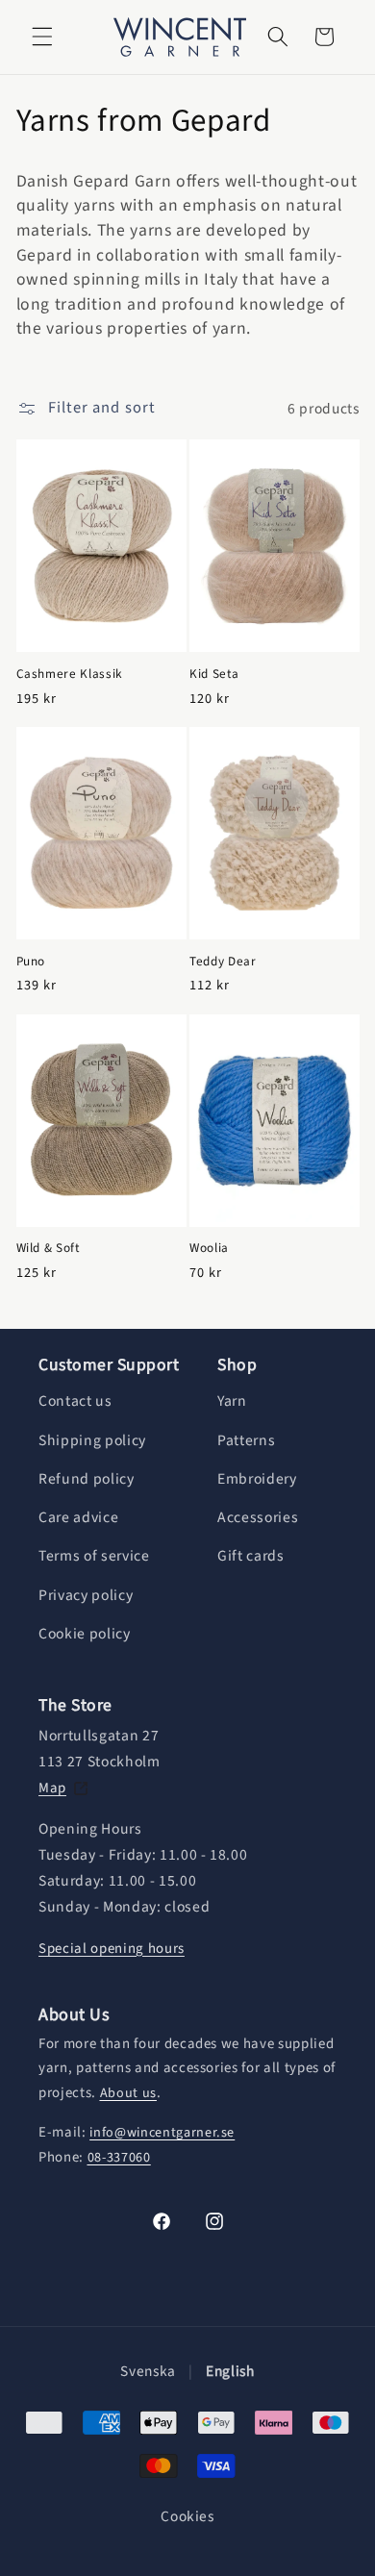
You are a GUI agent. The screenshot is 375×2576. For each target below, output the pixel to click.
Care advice (78, 1517)
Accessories (258, 1517)
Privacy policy (86, 1595)
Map (52, 1788)
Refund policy (87, 1479)
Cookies (187, 2517)
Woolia (209, 1248)
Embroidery (257, 1479)
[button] (42, 37)
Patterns (246, 1440)
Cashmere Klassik (70, 674)
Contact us (75, 1401)
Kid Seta (214, 674)
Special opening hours (112, 1949)
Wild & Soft (48, 1248)
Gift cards (251, 1556)
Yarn (232, 1401)
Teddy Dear (223, 961)
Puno (31, 961)
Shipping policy (92, 1440)
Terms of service (94, 1556)
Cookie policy (85, 1634)
